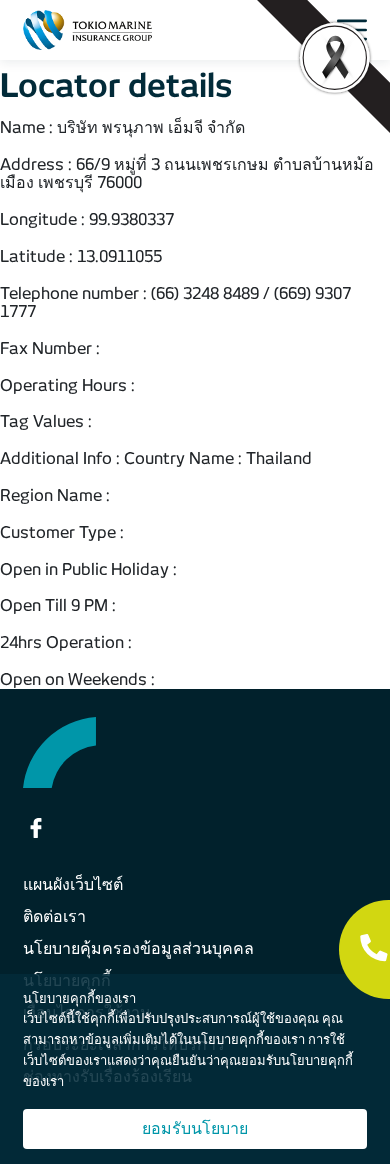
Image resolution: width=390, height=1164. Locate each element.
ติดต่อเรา (54, 916)
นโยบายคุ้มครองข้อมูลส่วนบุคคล (138, 948)
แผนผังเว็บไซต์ (73, 884)
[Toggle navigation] (357, 30)
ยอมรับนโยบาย (195, 1128)
